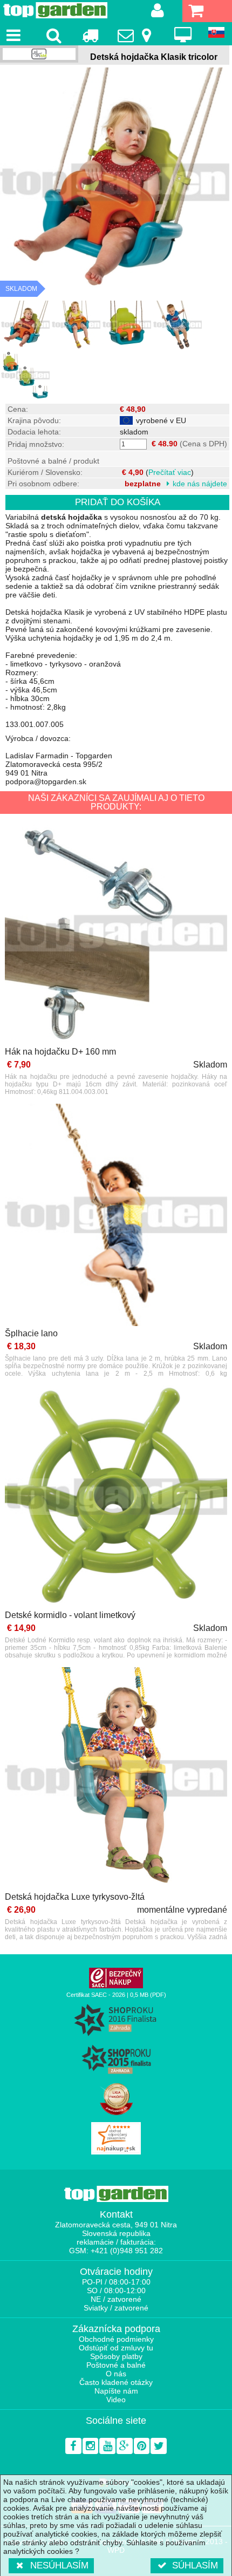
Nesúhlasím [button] (59, 2565)
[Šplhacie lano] (116, 1216)
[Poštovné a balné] (90, 35)
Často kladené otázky (116, 2382)
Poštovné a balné (116, 2365)
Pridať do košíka (118, 502)
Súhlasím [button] (195, 2565)
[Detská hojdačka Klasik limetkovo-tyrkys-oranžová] (25, 325)
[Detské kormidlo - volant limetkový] (116, 1497)
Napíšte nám (116, 2391)
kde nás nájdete (200, 484)
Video (116, 2400)
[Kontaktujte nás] (136, 35)
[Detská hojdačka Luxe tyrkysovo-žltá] (116, 1779)
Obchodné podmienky (116, 2339)
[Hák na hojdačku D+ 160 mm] (116, 934)
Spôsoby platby (116, 2356)
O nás (116, 2374)
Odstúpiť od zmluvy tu (116, 2348)
